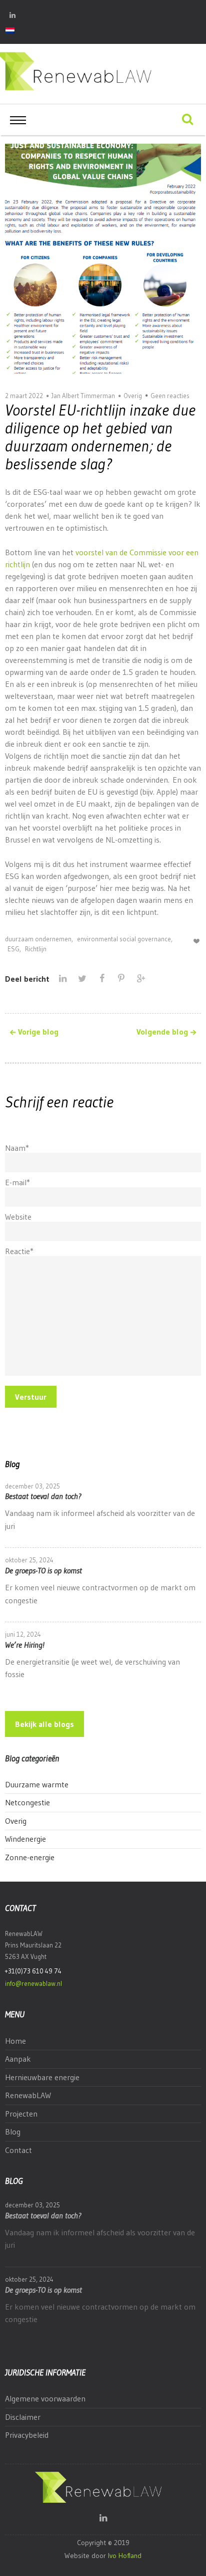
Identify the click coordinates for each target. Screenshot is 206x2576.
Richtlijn (36, 949)
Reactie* (19, 1251)
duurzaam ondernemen (38, 939)
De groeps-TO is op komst (43, 1570)
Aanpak (18, 2059)
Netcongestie (27, 1802)
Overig (133, 396)
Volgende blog (162, 1032)
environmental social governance (124, 939)
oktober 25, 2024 (29, 1560)
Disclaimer (23, 2417)
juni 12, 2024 (23, 1634)
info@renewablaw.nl (33, 1983)
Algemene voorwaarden (45, 2398)
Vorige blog (38, 1032)
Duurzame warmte (37, 1784)
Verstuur (31, 1397)
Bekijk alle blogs (44, 1724)
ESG (13, 949)
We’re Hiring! (25, 1645)
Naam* (17, 1148)
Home (15, 2041)
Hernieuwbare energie (42, 2077)
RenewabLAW (28, 2095)
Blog (13, 2132)
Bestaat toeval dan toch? (43, 1496)
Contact (18, 2150)
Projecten (21, 2114)
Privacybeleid (27, 2435)
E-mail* (17, 1182)
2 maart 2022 (24, 396)
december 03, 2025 (32, 1486)
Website (18, 1217)
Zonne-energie (30, 1857)
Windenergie (25, 1839)
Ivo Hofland (125, 2556)
